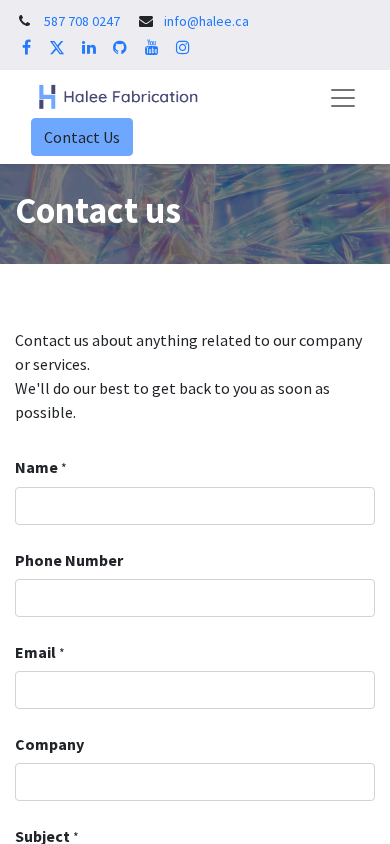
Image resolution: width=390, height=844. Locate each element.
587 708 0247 (82, 21)
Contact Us (82, 137)
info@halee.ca (206, 21)
